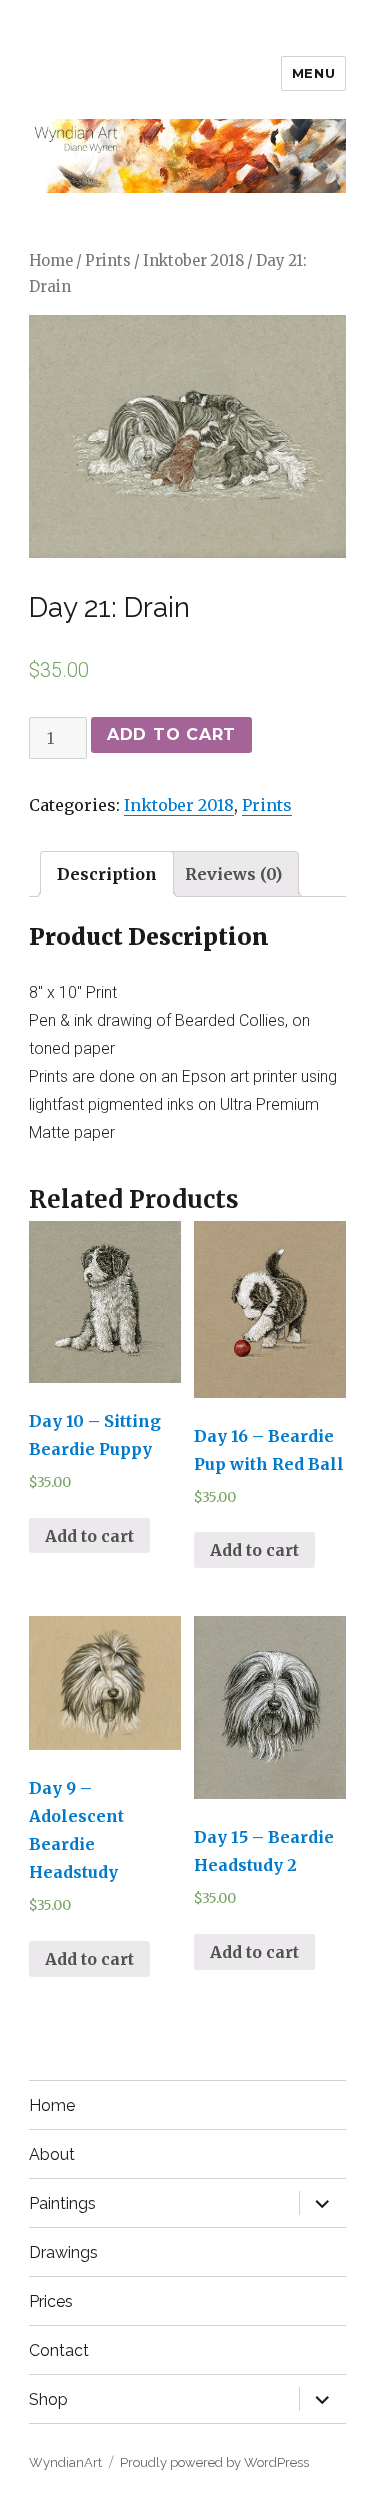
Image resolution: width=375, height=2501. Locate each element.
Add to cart (171, 734)
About (52, 2154)
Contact (59, 2350)
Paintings (62, 2203)
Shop (48, 2399)
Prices (51, 2301)
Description (107, 874)
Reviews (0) (233, 874)
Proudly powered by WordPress (214, 2462)
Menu (313, 73)
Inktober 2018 (193, 261)
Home (51, 261)
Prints (108, 261)
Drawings (63, 2252)
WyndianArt (65, 2462)
